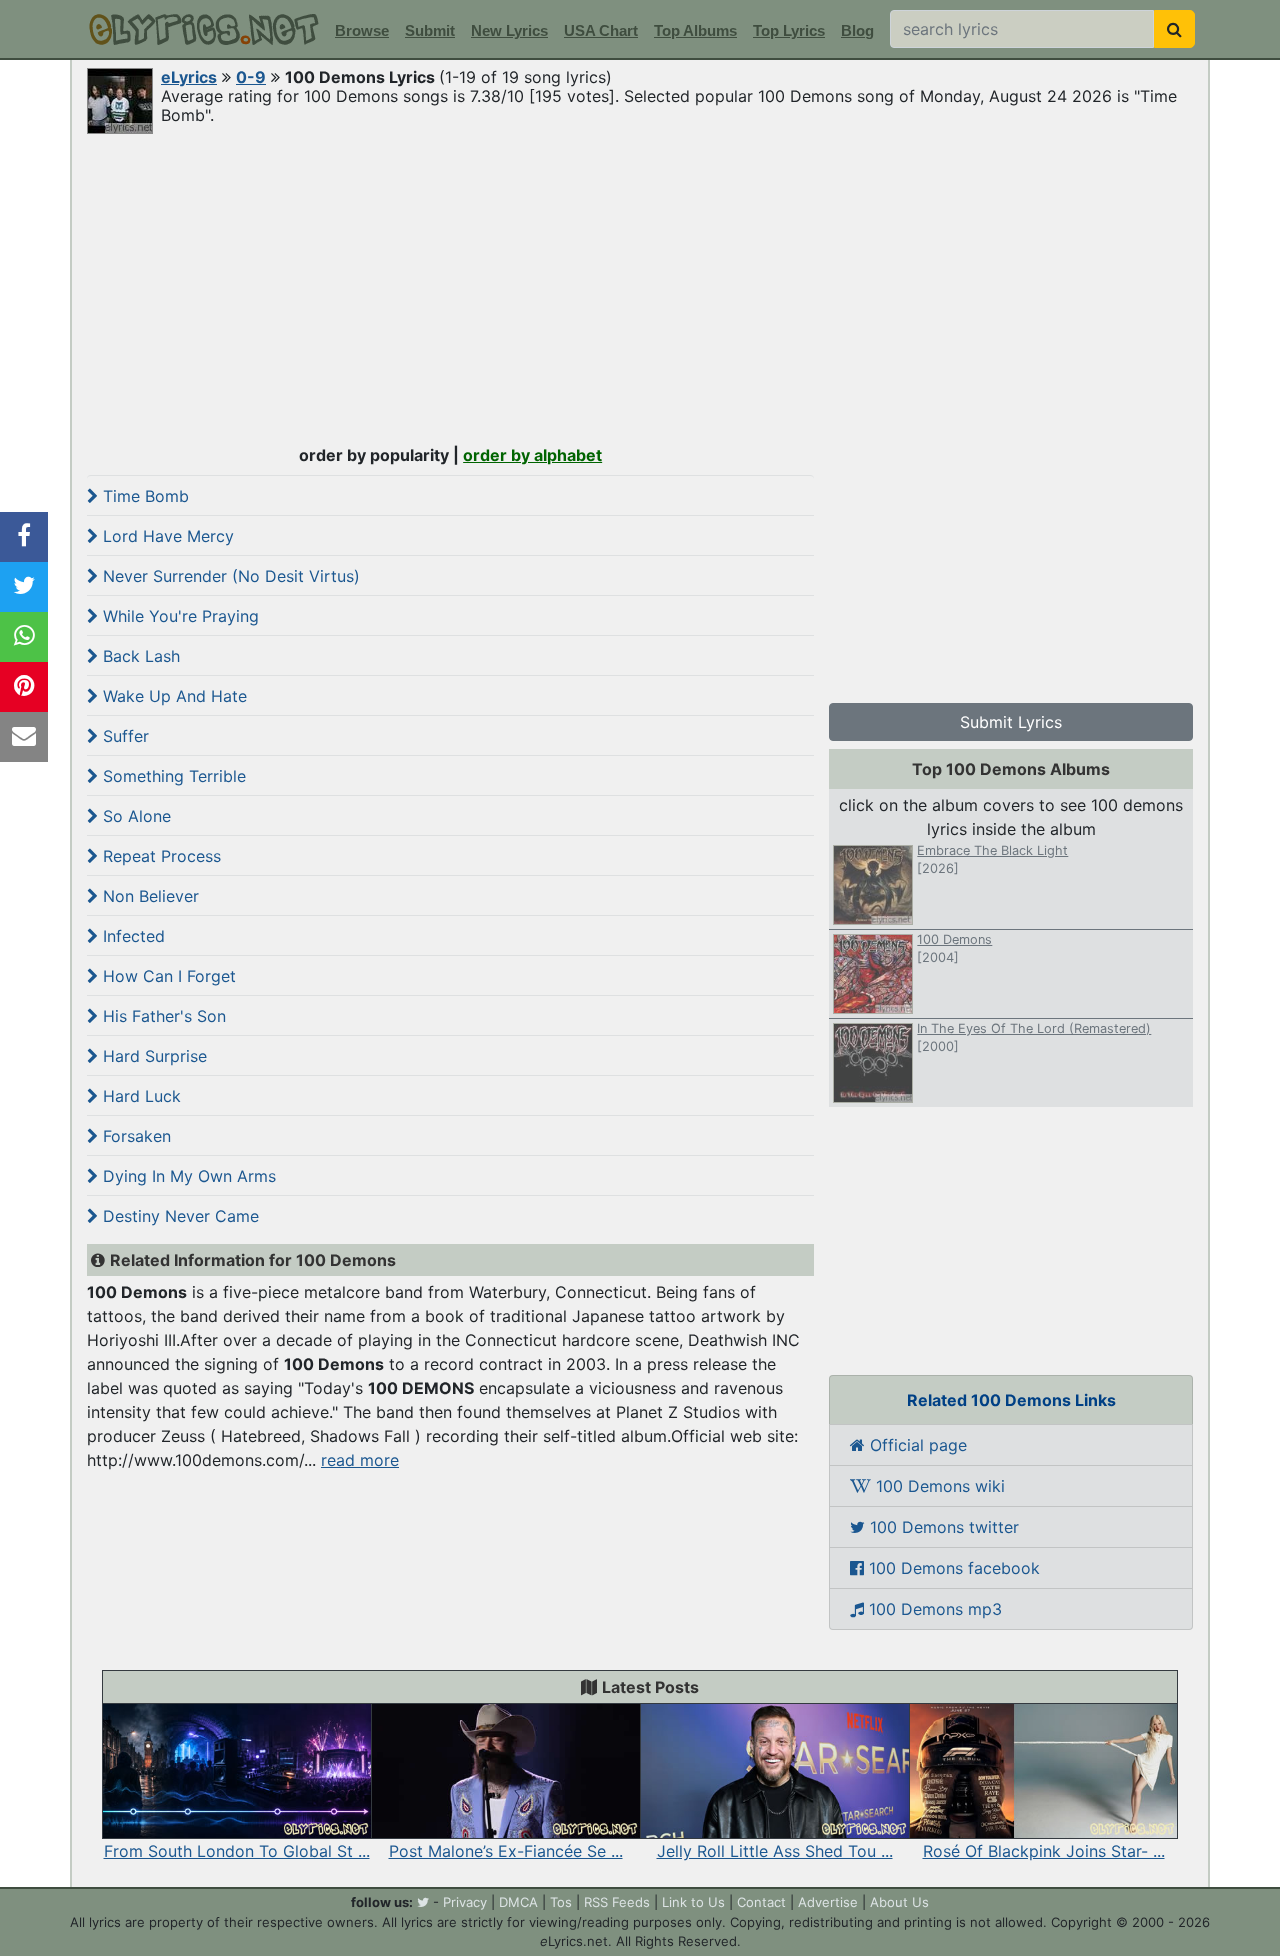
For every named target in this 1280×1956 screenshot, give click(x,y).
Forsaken (134, 1136)
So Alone (134, 816)
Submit (430, 30)
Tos (561, 1902)
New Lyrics (509, 30)
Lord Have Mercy (166, 536)
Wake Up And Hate (172, 696)
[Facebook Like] (24, 537)
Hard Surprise (152, 1056)
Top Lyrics (789, 30)
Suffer (123, 736)
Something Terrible (172, 776)
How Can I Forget (167, 976)
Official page (916, 1445)
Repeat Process (159, 856)
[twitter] (423, 1902)
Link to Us (693, 1902)
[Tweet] (24, 587)
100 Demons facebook (952, 1568)
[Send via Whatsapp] (24, 637)
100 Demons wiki (938, 1486)
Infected (131, 936)
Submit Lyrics (1011, 722)
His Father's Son (162, 1016)
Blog (857, 30)
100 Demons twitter (942, 1527)
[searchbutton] (1174, 29)
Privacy (465, 1902)
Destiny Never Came (178, 1216)
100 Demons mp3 (933, 1609)
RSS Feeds (617, 1902)
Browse (362, 30)
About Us (899, 1902)
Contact (761, 1902)
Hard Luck (139, 1096)
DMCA (518, 1902)
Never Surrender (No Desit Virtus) (229, 576)
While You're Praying (178, 616)
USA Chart (601, 30)
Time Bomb (143, 496)
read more (360, 1460)
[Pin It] (24, 687)
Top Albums (695, 30)
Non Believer (148, 896)
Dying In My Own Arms (187, 1176)
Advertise (828, 1902)
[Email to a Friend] (24, 737)
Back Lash (139, 656)
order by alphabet (532, 455)
